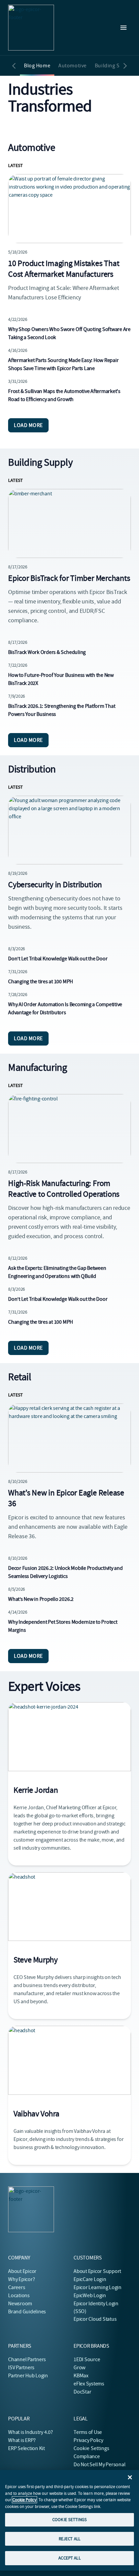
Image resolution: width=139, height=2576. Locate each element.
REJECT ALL (69, 2539)
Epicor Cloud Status (95, 2319)
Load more (28, 425)
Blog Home (37, 66)
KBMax (81, 2376)
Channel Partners (27, 2359)
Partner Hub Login (28, 2376)
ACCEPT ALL (69, 2558)
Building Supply (114, 66)
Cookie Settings (92, 2448)
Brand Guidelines (27, 2312)
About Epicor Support (97, 2271)
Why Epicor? (21, 2279)
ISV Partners (21, 2368)
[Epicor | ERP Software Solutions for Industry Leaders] (31, 28)
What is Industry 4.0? (31, 2432)
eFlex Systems (89, 2384)
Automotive (73, 66)
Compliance (87, 2456)
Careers (17, 2287)
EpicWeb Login (90, 2296)
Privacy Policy (88, 2440)
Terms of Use (88, 2432)
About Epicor (22, 2271)
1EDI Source (87, 2359)
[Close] (130, 2477)
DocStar (82, 2392)
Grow (79, 2368)
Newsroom (20, 2304)
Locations (19, 2296)
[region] (69, 2520)
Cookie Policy (24, 2500)
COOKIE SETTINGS (69, 2520)
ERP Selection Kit (26, 2448)
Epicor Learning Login (98, 2287)
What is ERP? (22, 2440)
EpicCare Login (90, 2279)
